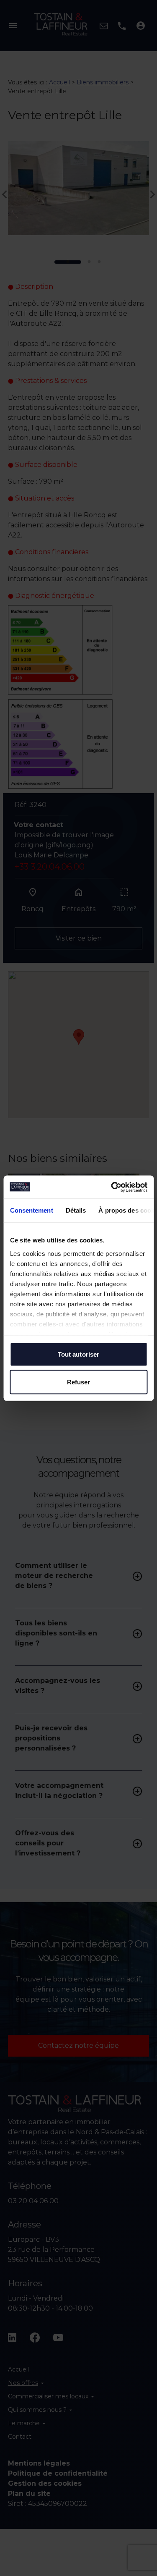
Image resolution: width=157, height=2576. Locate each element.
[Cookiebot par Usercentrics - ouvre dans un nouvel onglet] (112, 1187)
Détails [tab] (76, 1210)
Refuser (79, 1382)
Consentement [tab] (31, 1210)
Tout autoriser (78, 1354)
